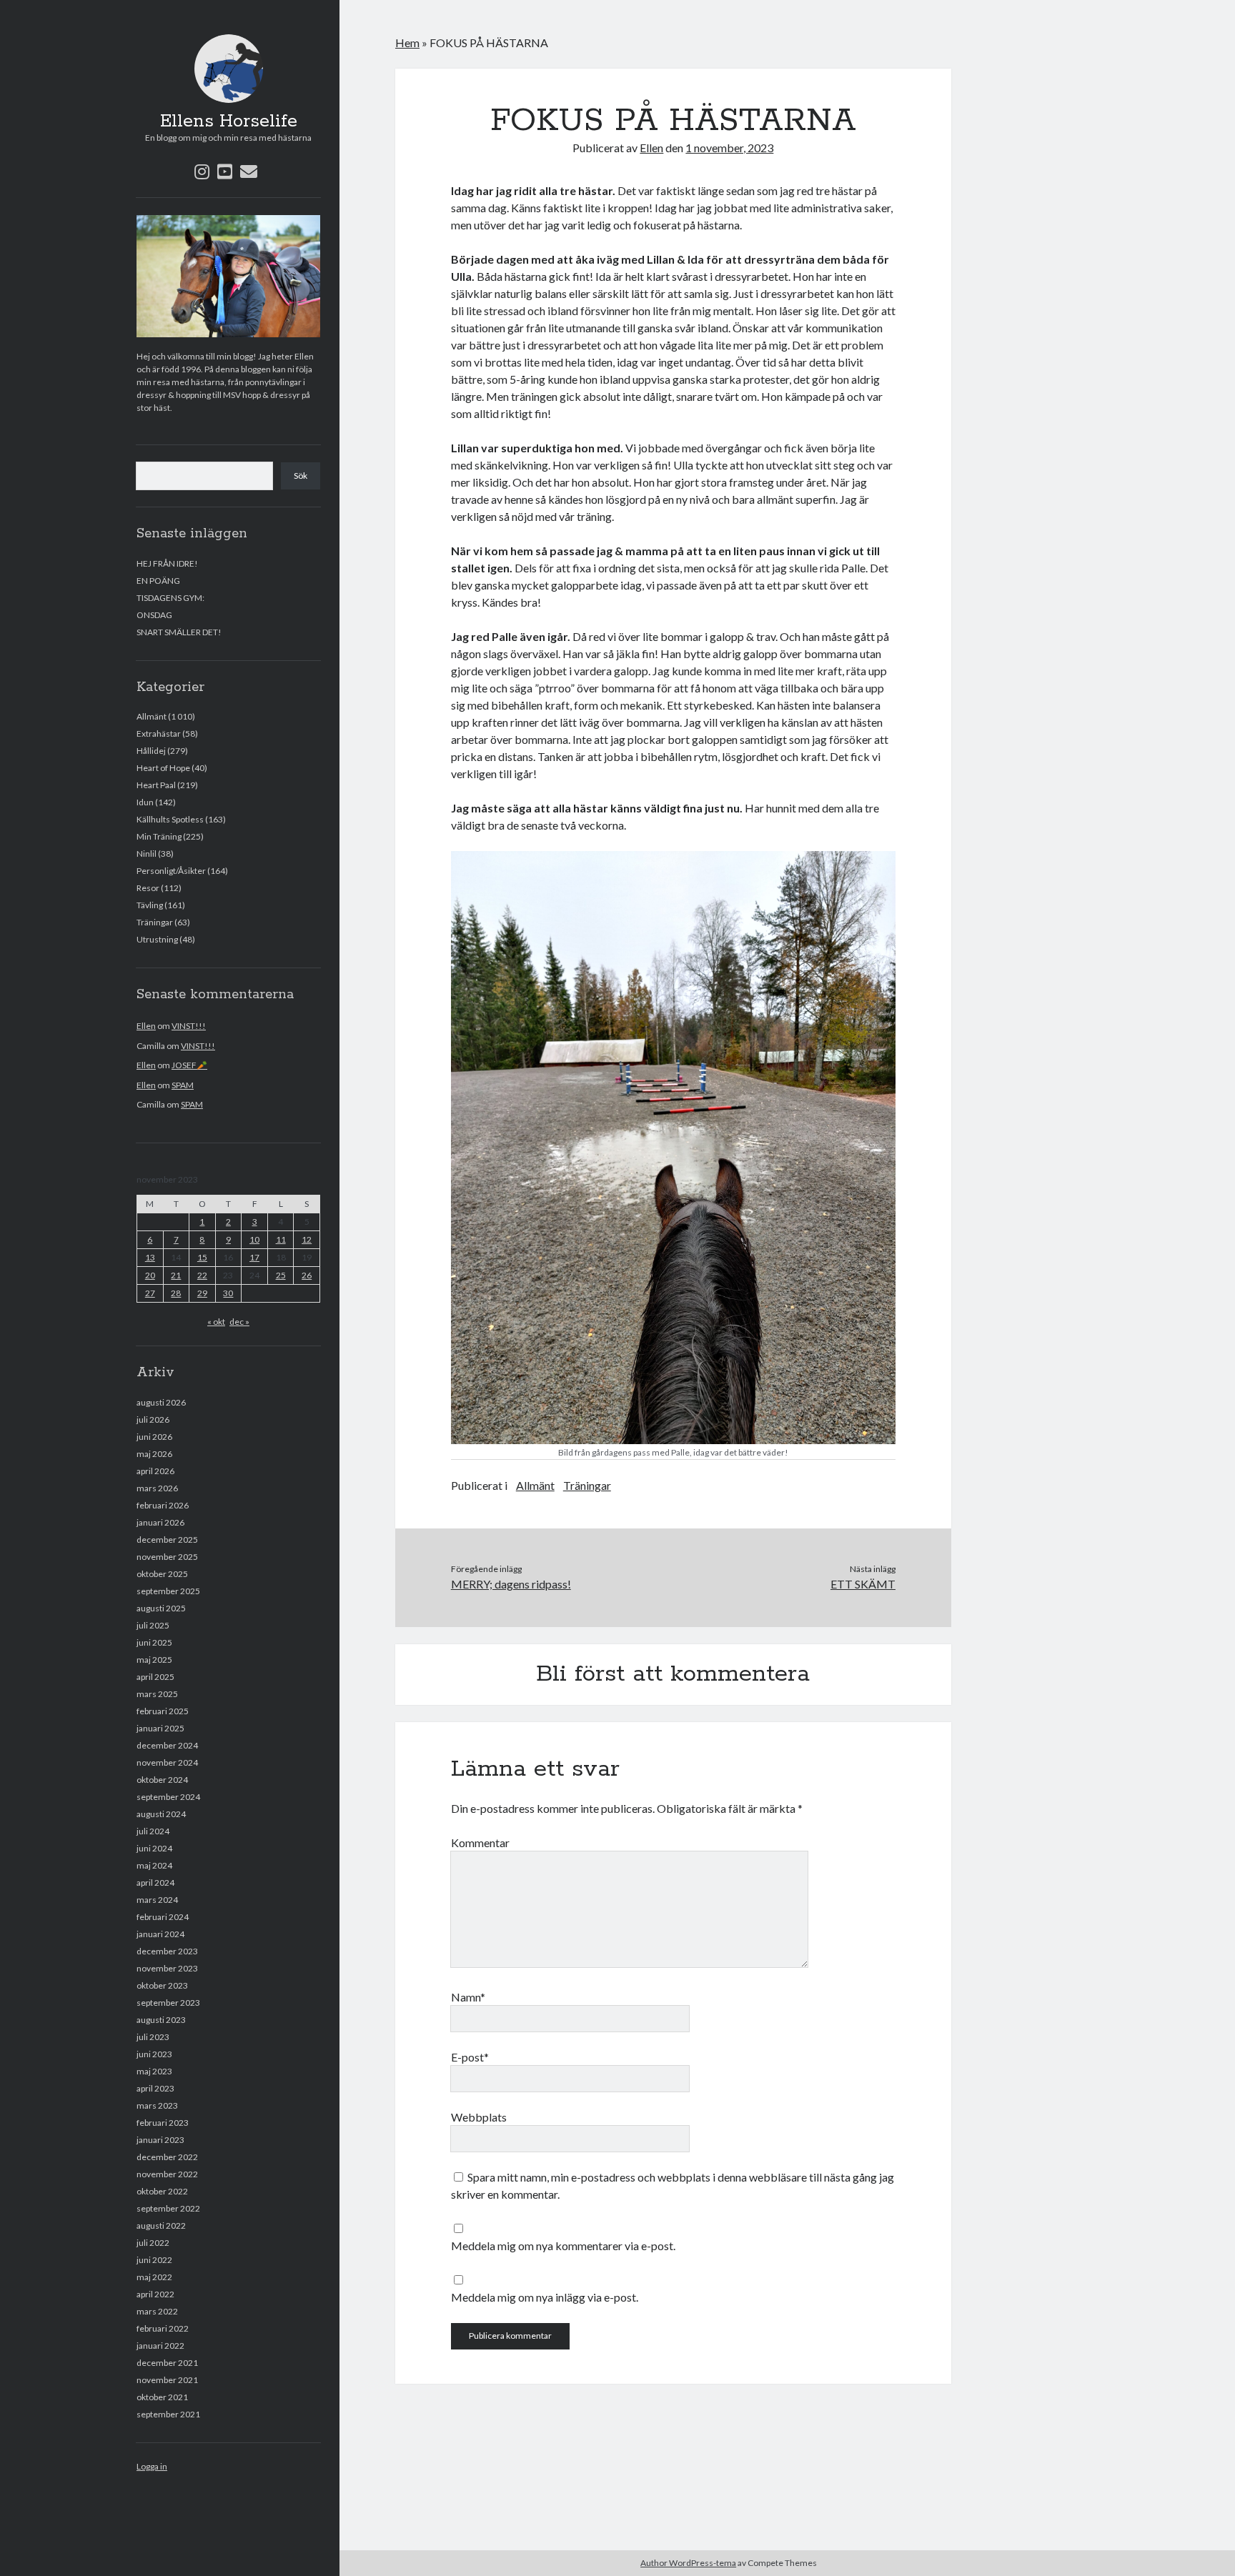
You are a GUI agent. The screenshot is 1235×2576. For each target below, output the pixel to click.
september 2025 (168, 1591)
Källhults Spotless (170, 819)
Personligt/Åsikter (171, 871)
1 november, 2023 (729, 148)
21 (176, 1275)
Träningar (155, 922)
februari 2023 (163, 2123)
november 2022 (167, 2174)
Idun (145, 802)
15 (202, 1257)
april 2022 (155, 2294)
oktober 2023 (162, 1985)
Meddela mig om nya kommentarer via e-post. (563, 2246)
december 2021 (167, 2363)
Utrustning (157, 939)
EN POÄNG (158, 581)
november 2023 (167, 1968)
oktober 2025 (162, 1574)
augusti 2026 (161, 1402)
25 (281, 1275)
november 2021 (167, 2380)
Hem (407, 43)
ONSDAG (154, 615)
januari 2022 (160, 2346)
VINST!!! (189, 1026)
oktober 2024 (162, 1780)
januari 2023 (160, 2140)
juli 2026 (153, 1419)
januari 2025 (160, 1728)
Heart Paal (156, 785)
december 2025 (167, 1540)
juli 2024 (153, 1831)
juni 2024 (154, 1848)
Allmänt (152, 716)
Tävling (150, 905)
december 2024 (167, 1745)
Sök (301, 476)
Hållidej (151, 751)
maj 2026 (154, 1454)
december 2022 (167, 2157)
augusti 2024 (161, 1814)
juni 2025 (154, 1642)
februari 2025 (163, 1711)
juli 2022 (153, 2243)
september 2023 (168, 2003)
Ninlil (147, 854)
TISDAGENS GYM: (170, 598)
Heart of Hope (163, 768)
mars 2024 (157, 1900)
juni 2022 (154, 2260)
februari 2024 (163, 1917)
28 (176, 1293)
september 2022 (168, 2208)
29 (202, 1293)
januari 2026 (160, 1522)
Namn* (468, 1997)
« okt (216, 1322)
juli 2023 (153, 2037)
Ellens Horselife (229, 121)
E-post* (470, 2057)
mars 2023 (157, 2105)
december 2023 (167, 1951)
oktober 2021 (162, 2397)
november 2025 (167, 1557)
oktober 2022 (162, 2191)
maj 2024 (154, 1865)
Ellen (146, 1026)
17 (254, 1257)
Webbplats (479, 2117)
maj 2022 (154, 2277)
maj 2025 (154, 1660)
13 (150, 1257)
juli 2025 (153, 1625)
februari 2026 (163, 1505)
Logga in (152, 2466)
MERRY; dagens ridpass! (511, 1584)
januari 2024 (160, 1934)
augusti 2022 (161, 2226)
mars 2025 (157, 1694)
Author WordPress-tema (688, 2563)
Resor (148, 888)
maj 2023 (154, 2071)
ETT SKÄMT (863, 1584)
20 (150, 1275)
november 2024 (167, 1762)
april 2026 (155, 1471)
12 (307, 1239)
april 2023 (155, 2088)
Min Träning (159, 836)
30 (228, 1293)
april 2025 (155, 1677)
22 (202, 1275)
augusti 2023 (161, 2020)
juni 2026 (154, 1437)
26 (307, 1275)
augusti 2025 (161, 1608)
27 (150, 1293)
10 (254, 1239)
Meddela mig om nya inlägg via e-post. (545, 2297)
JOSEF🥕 (189, 1065)
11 (281, 1239)
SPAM (183, 1085)
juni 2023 (154, 2054)
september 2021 (168, 2414)
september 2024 (168, 1797)
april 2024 (155, 1883)
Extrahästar (159, 733)
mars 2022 (157, 2311)
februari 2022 (163, 2328)
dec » (239, 1322)
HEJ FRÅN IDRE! (167, 563)
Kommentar (480, 1843)
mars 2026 (157, 1488)
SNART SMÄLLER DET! (179, 632)
